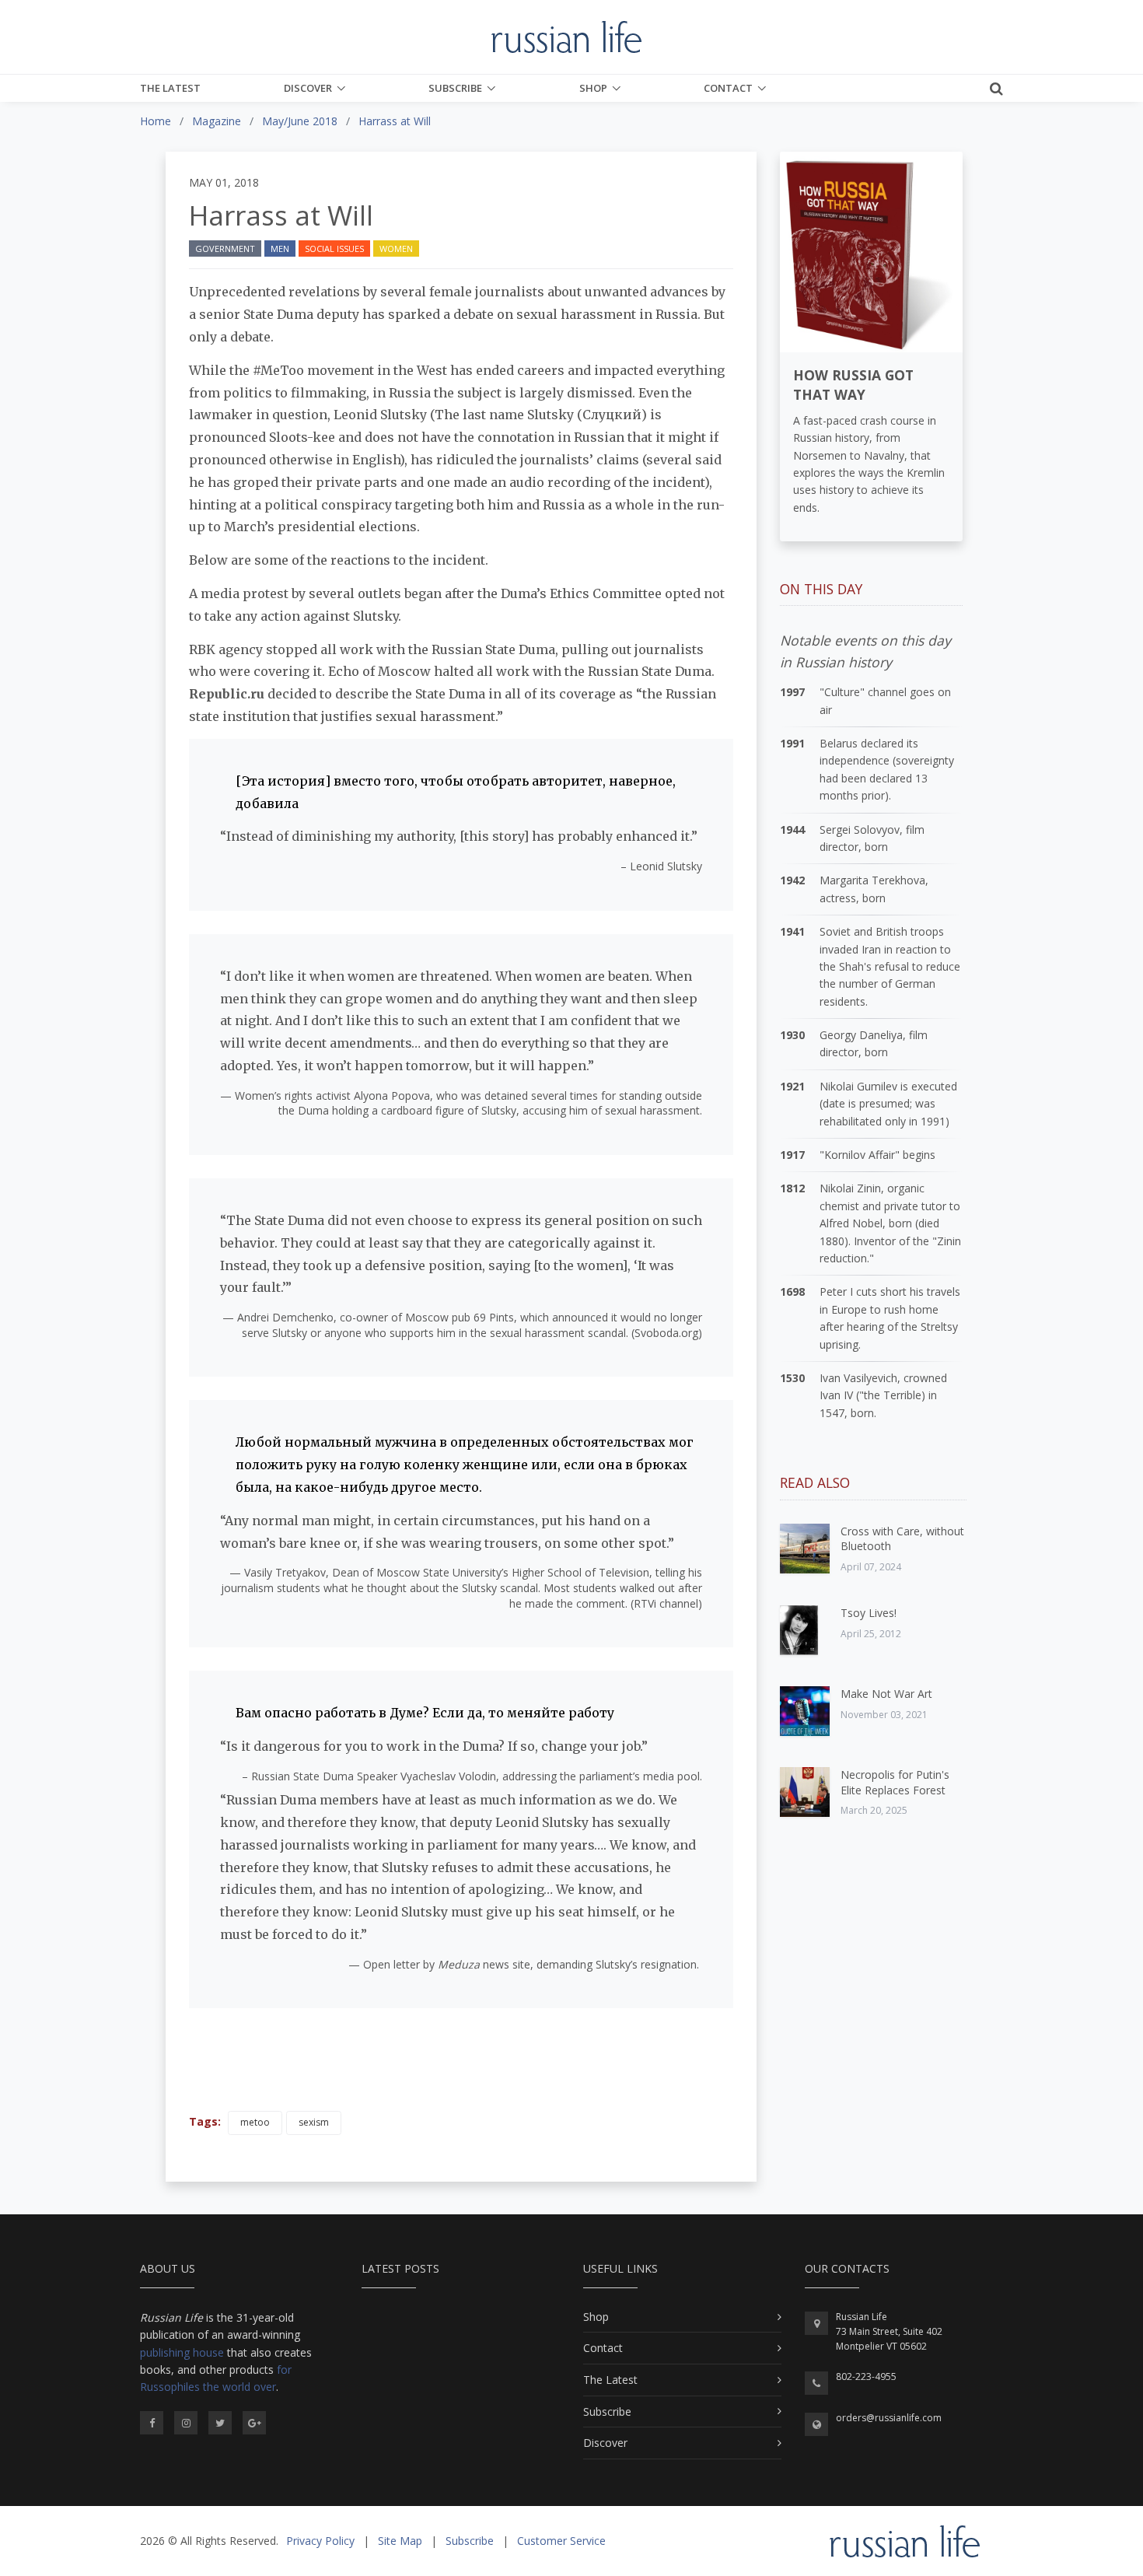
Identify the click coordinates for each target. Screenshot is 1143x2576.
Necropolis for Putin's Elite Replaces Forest (895, 1782)
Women (396, 248)
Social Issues (334, 248)
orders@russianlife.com (889, 2418)
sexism (314, 2122)
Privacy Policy (320, 2541)
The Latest (170, 88)
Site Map (400, 2541)
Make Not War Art (886, 1694)
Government (225, 248)
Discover (308, 88)
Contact (728, 88)
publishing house (182, 2352)
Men (280, 248)
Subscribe (455, 88)
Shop (593, 88)
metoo (255, 2122)
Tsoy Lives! (869, 1613)
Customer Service (561, 2541)
